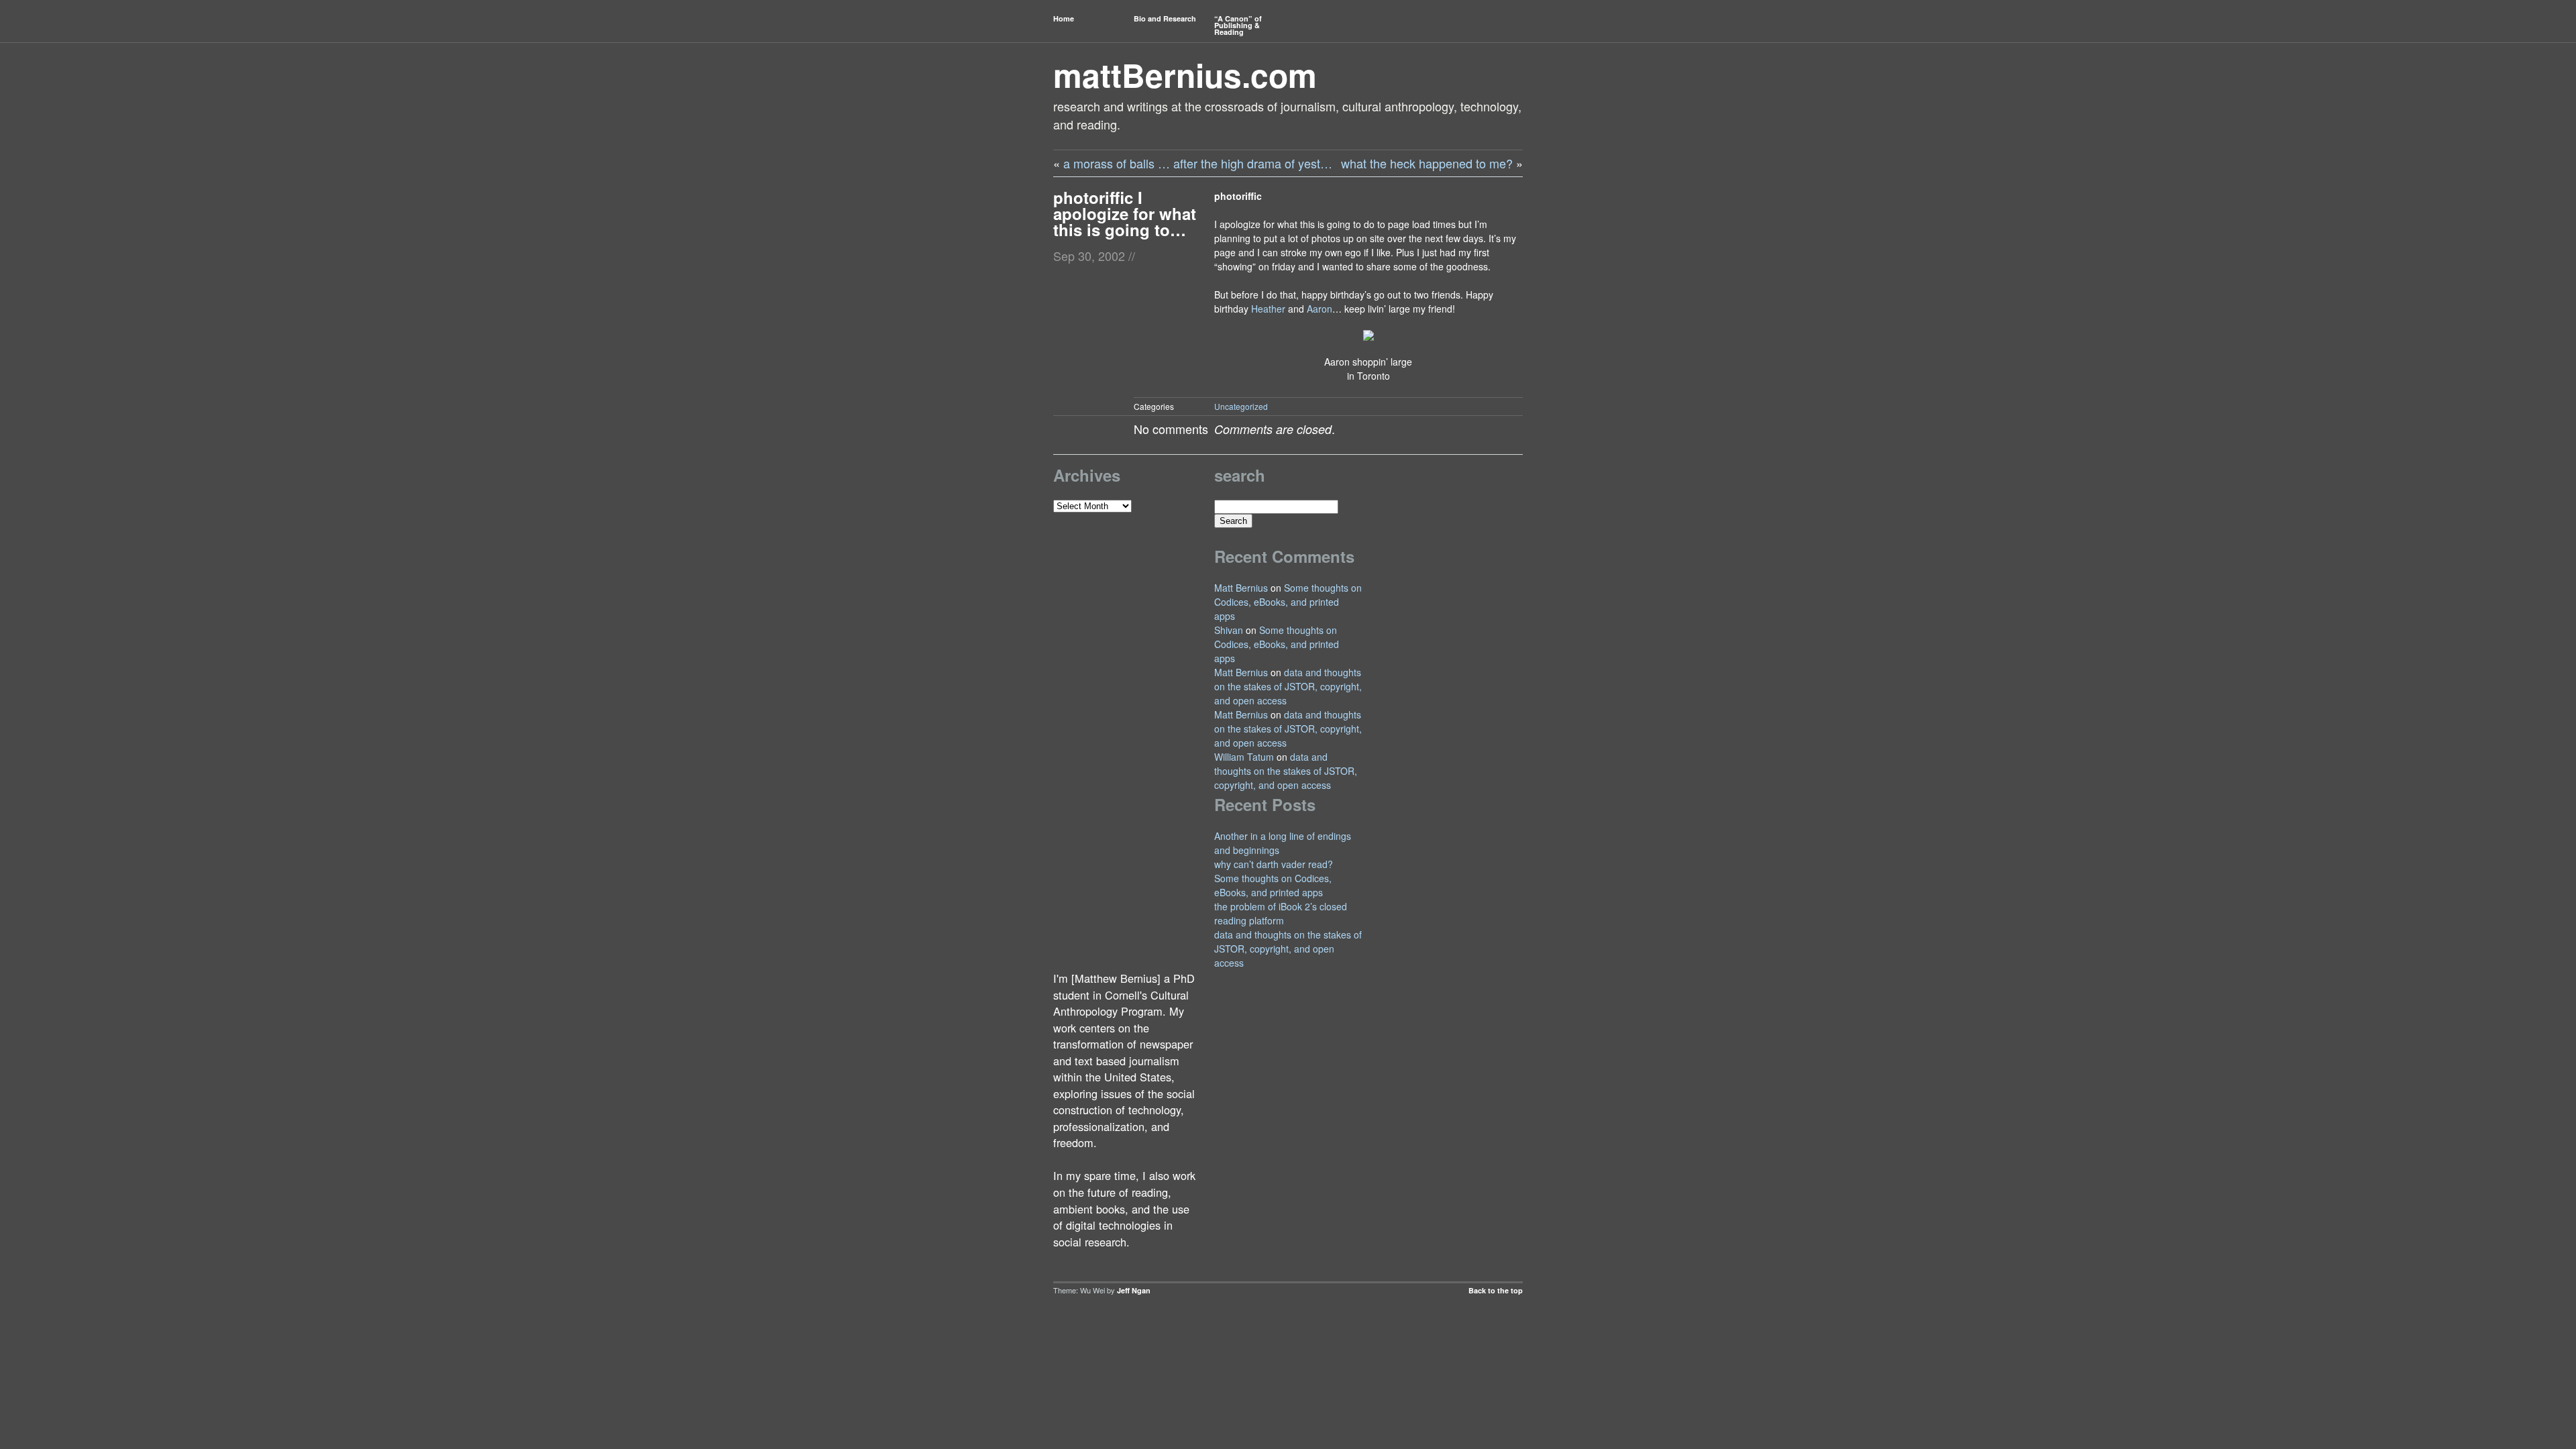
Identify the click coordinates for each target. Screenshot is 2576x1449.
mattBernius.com (1185, 75)
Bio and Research (1165, 18)
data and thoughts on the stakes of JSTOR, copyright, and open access (1288, 686)
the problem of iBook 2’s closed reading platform (1281, 913)
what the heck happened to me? (1427, 163)
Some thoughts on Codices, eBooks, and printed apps (1288, 602)
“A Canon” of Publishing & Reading (1238, 25)
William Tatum (1244, 757)
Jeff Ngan (1134, 1290)
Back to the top (1496, 1290)
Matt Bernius (1241, 588)
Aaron (1320, 309)
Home (1064, 18)
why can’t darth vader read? (1274, 864)
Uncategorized (1241, 406)
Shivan (1229, 630)
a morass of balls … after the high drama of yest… (1198, 163)
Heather (1268, 309)
